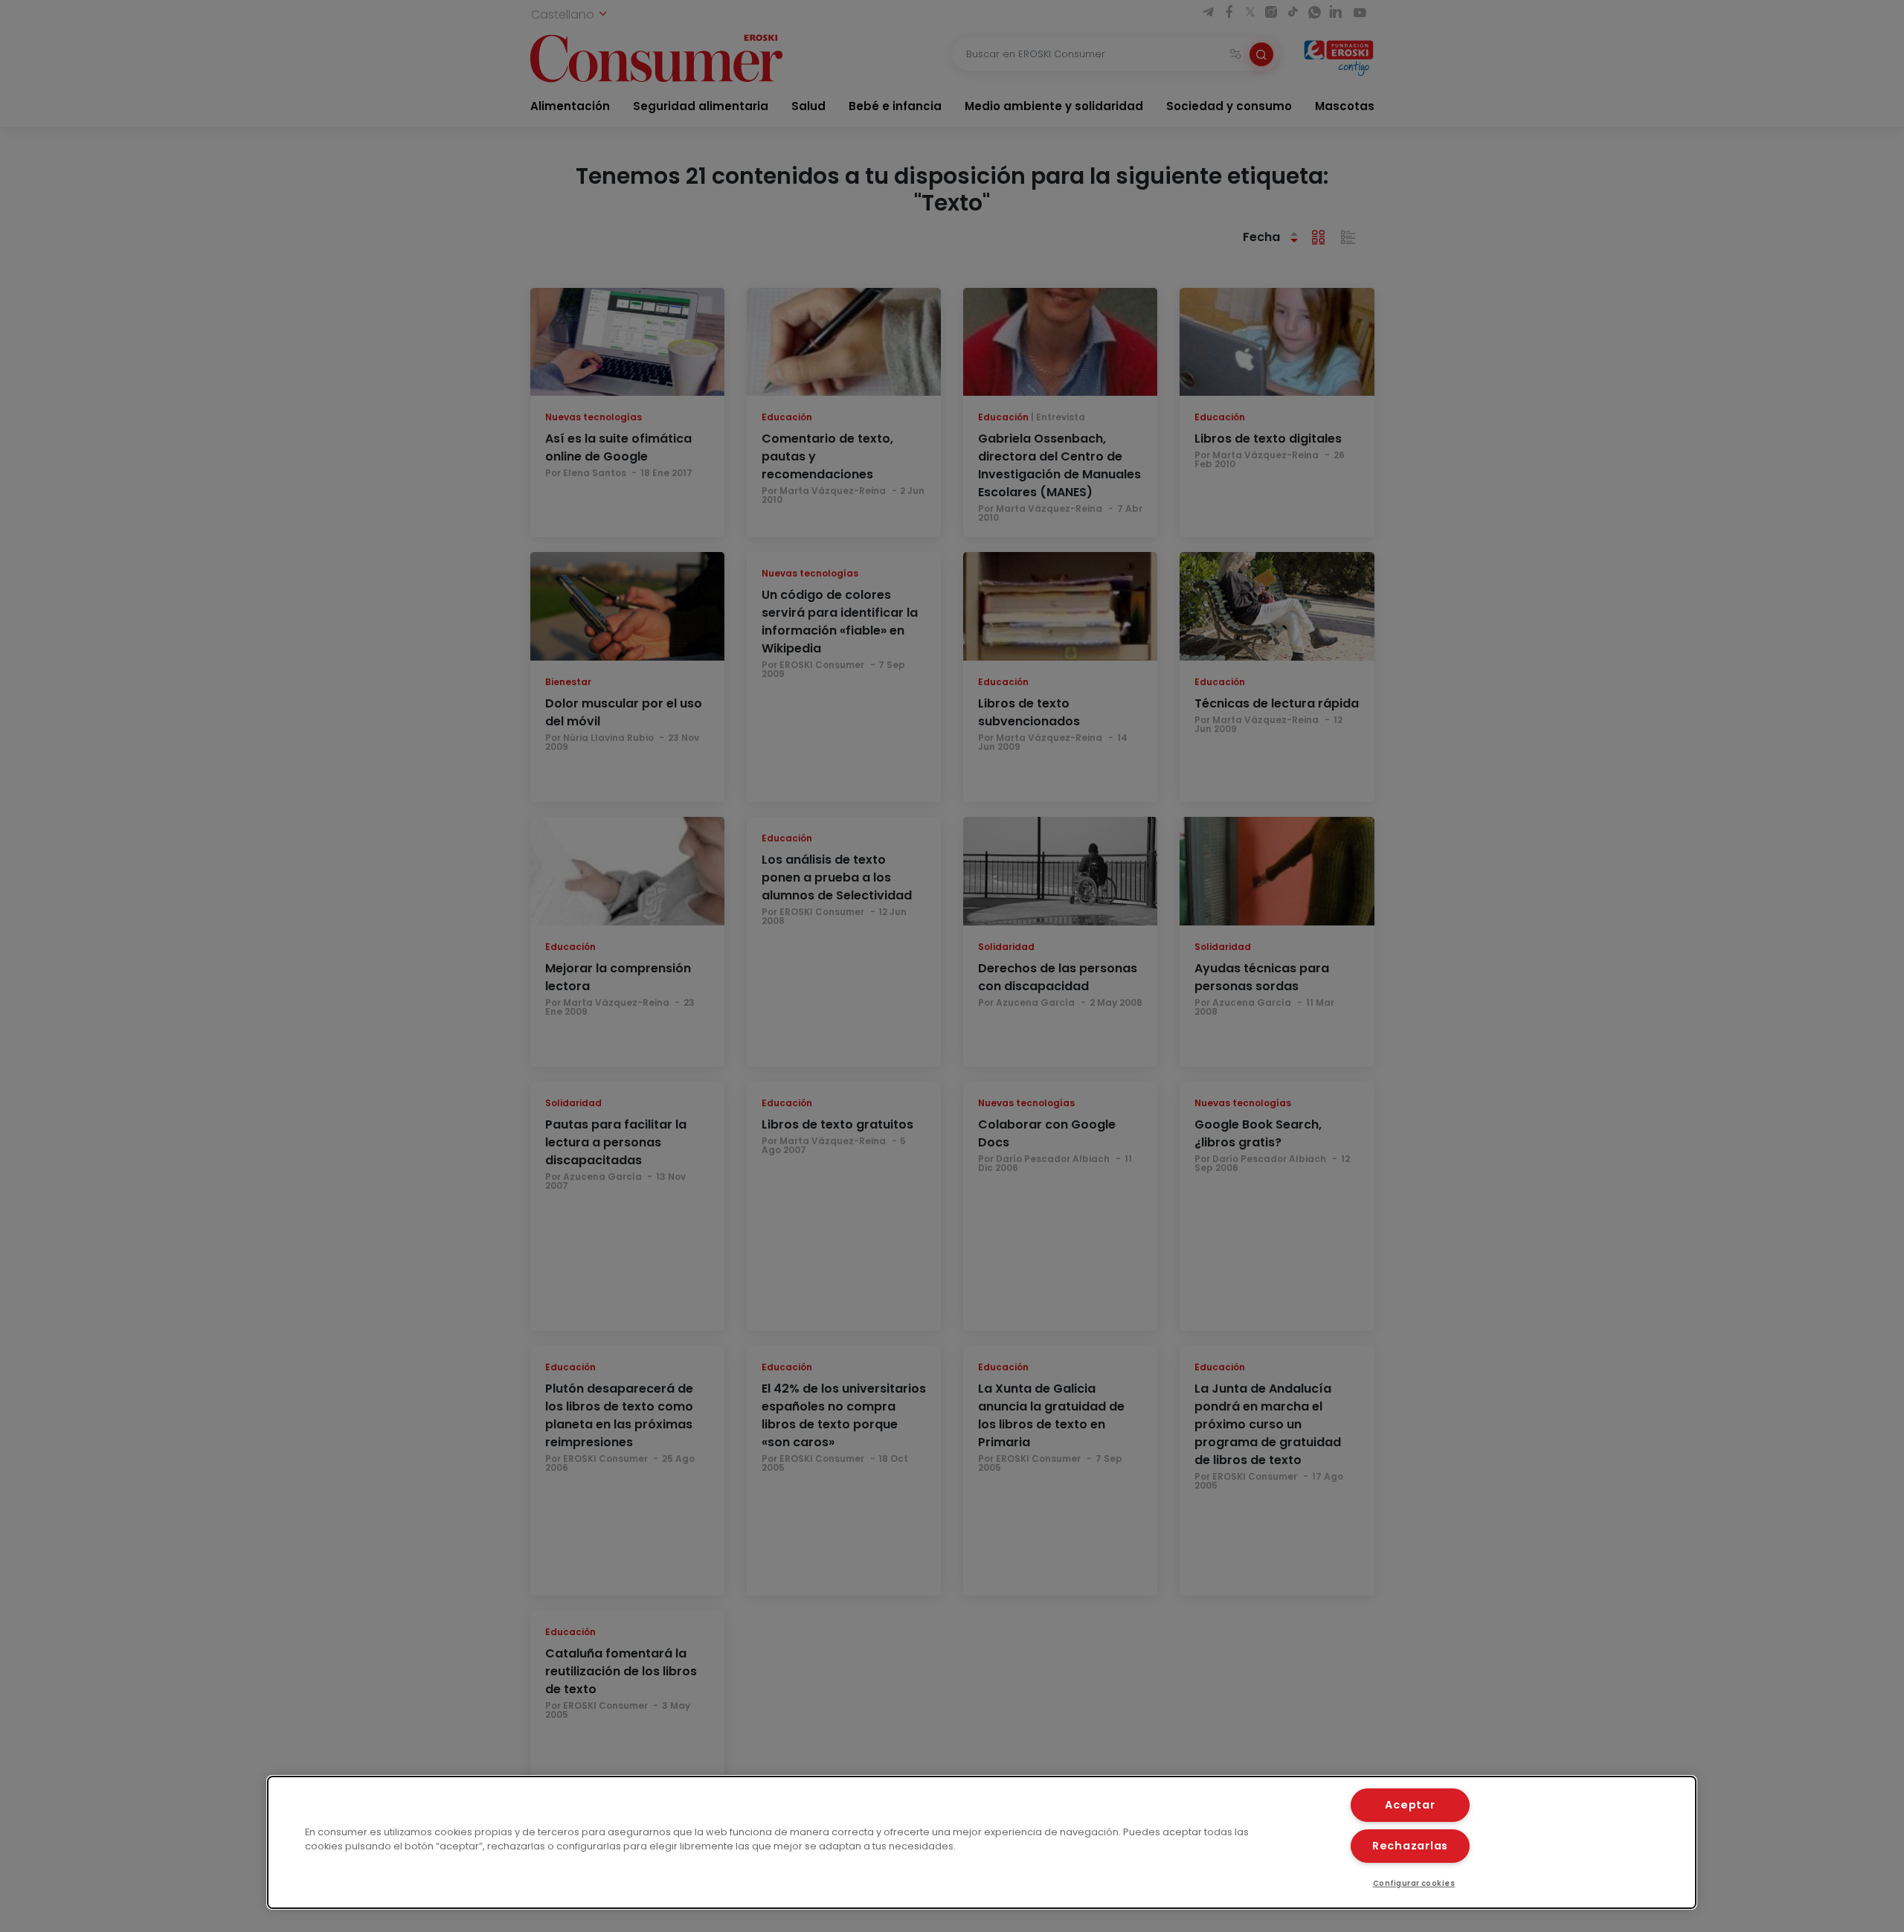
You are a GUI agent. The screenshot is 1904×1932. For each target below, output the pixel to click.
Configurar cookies (1414, 1883)
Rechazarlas (1410, 1846)
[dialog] (982, 1842)
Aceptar (1410, 1805)
